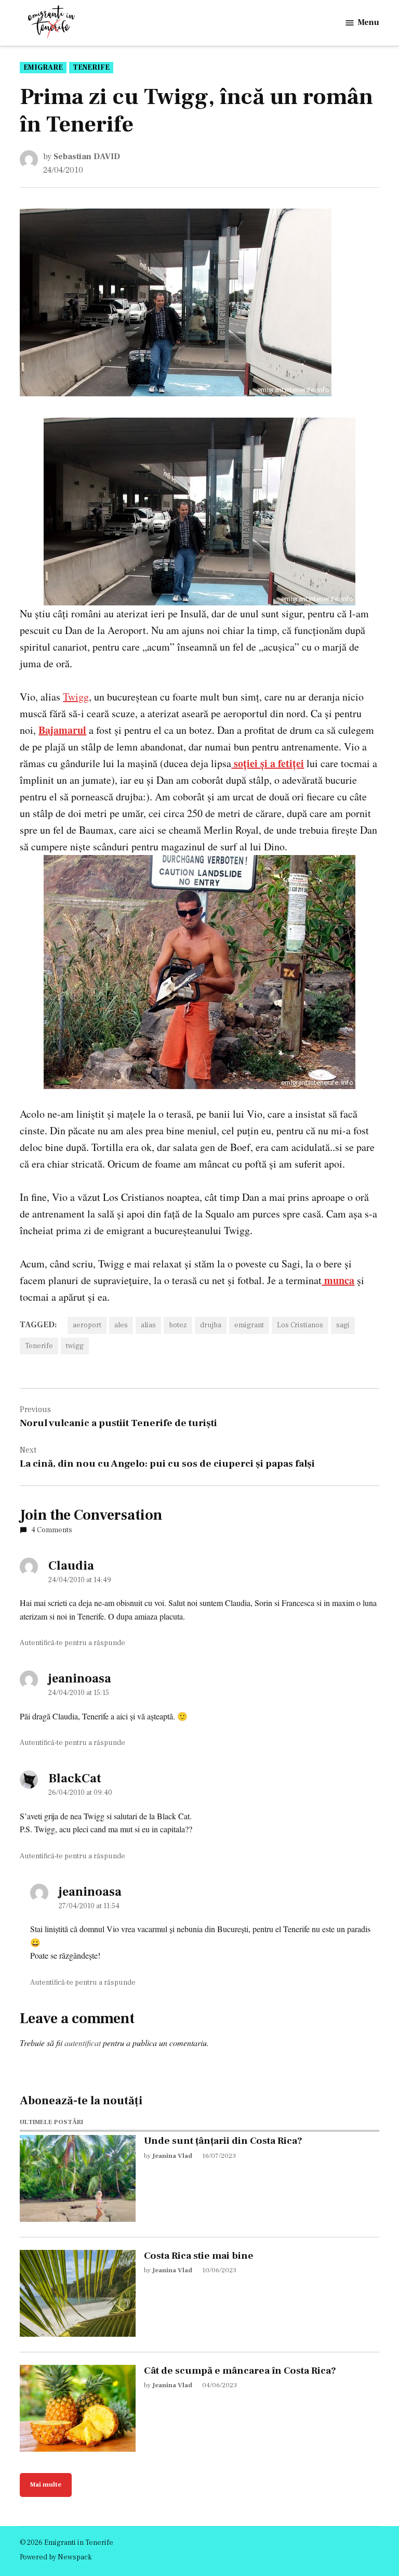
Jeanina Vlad (172, 2156)
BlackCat (75, 1778)
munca (338, 1280)
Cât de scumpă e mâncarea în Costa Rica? (240, 2371)
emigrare (43, 68)
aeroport (87, 1325)
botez (178, 1325)
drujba (211, 1325)
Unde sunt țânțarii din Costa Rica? (223, 2141)
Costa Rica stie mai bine (199, 2256)
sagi (343, 1325)
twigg (75, 1346)
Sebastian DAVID (87, 157)
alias (148, 1325)
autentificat (83, 2043)
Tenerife (91, 68)
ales (121, 1325)
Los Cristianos (300, 1325)
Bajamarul (62, 730)
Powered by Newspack (56, 2557)
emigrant (249, 1325)
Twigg (76, 697)
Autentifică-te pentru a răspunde (72, 1643)
